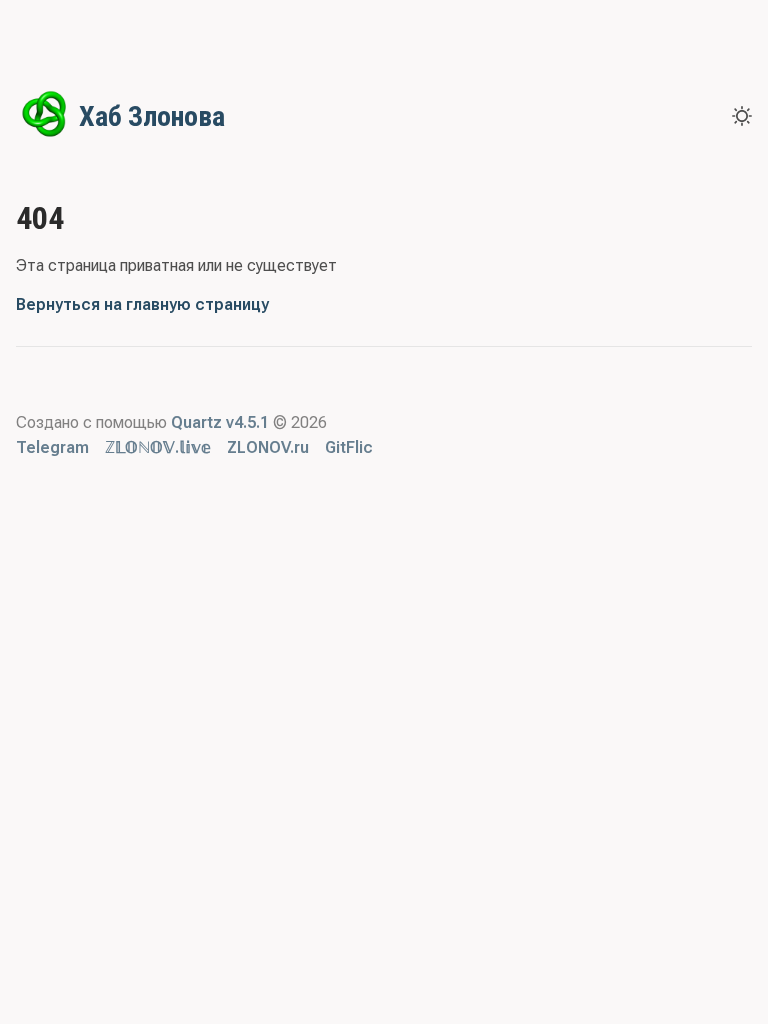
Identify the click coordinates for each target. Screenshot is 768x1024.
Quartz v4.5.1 (220, 422)
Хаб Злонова (152, 116)
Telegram (52, 447)
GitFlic (349, 447)
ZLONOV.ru (268, 447)
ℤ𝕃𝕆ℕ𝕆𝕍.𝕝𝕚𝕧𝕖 (158, 447)
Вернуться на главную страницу (142, 304)
